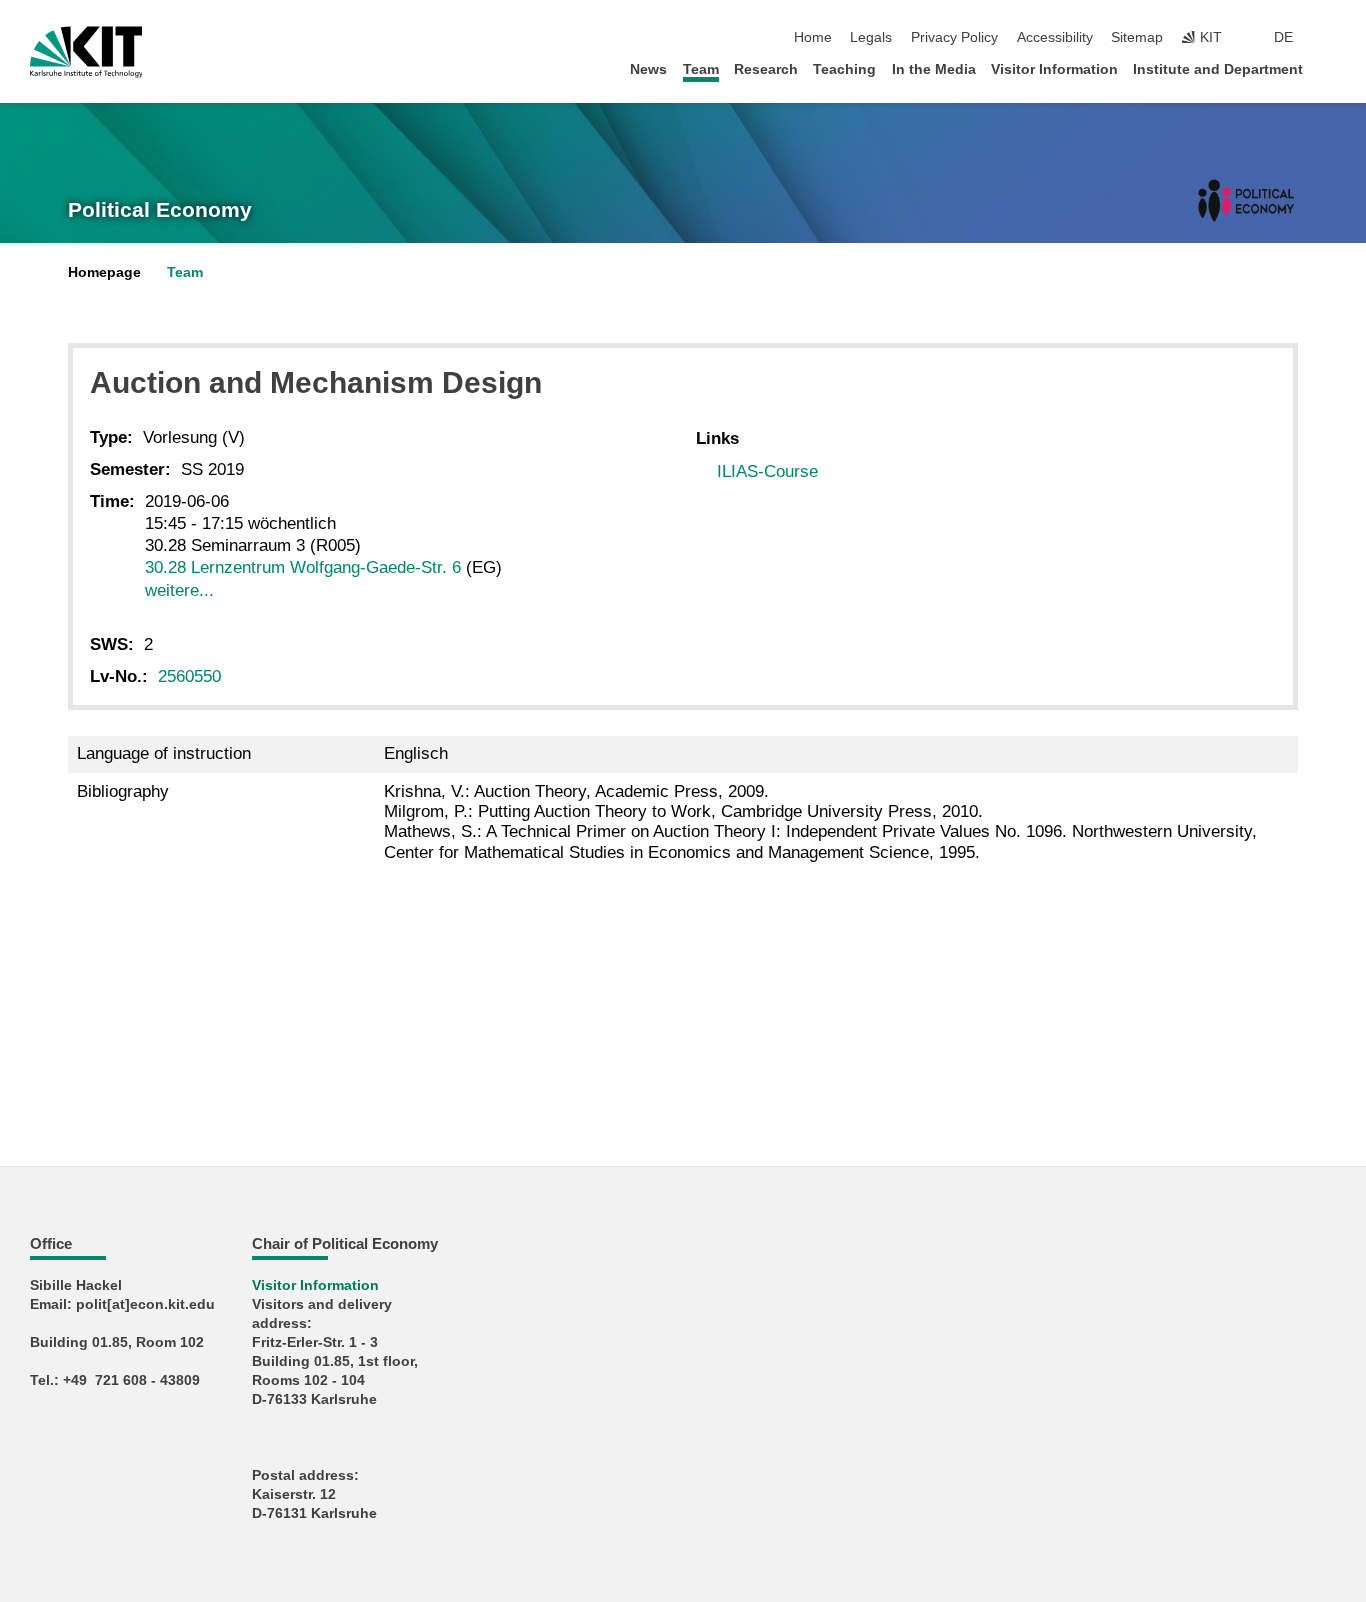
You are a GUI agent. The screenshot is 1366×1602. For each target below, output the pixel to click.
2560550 (189, 676)
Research (766, 69)
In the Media (934, 69)
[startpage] (1330, 68)
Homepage (104, 272)
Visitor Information (1054, 69)
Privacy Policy (954, 37)
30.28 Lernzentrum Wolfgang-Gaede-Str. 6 (303, 567)
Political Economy (160, 210)
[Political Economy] (1246, 200)
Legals (871, 37)
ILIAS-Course (767, 471)
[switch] (1330, 38)
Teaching (844, 69)
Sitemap (1137, 37)
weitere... (179, 590)
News (648, 69)
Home (813, 37)
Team (701, 69)
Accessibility (1055, 37)
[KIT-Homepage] (86, 52)
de (1283, 37)
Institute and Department (1218, 69)
